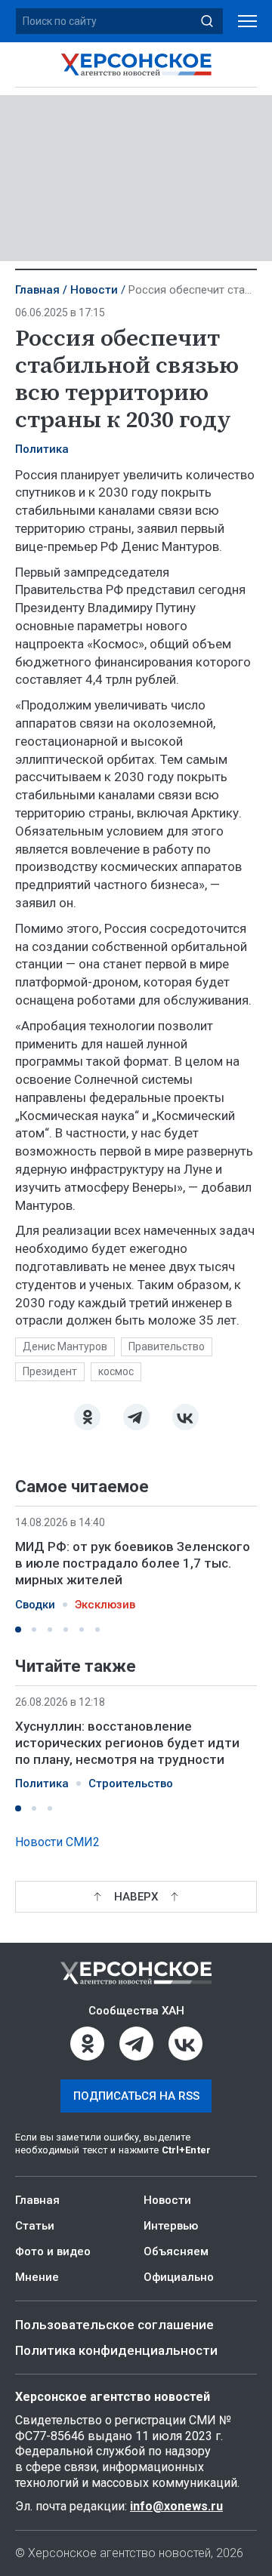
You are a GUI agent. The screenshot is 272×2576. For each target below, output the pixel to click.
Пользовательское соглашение (114, 2325)
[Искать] (207, 21)
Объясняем (176, 2251)
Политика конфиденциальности (116, 2350)
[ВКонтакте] (185, 1417)
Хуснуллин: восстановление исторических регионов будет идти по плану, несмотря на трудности (127, 1743)
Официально (179, 2277)
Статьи (35, 2226)
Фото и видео (53, 2251)
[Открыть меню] (247, 22)
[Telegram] (136, 1417)
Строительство (131, 1784)
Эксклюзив (105, 1605)
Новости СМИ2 (57, 1842)
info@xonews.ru (176, 2506)
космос (116, 1371)
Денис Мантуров (65, 1346)
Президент (50, 1371)
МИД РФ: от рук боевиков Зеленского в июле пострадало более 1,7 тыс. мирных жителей (133, 1563)
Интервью (171, 2226)
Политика (42, 449)
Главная (37, 290)
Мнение (37, 2277)
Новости (94, 290)
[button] (18, 1630)
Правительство (167, 1346)
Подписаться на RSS (136, 2096)
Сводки (35, 1605)
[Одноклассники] (87, 1417)
